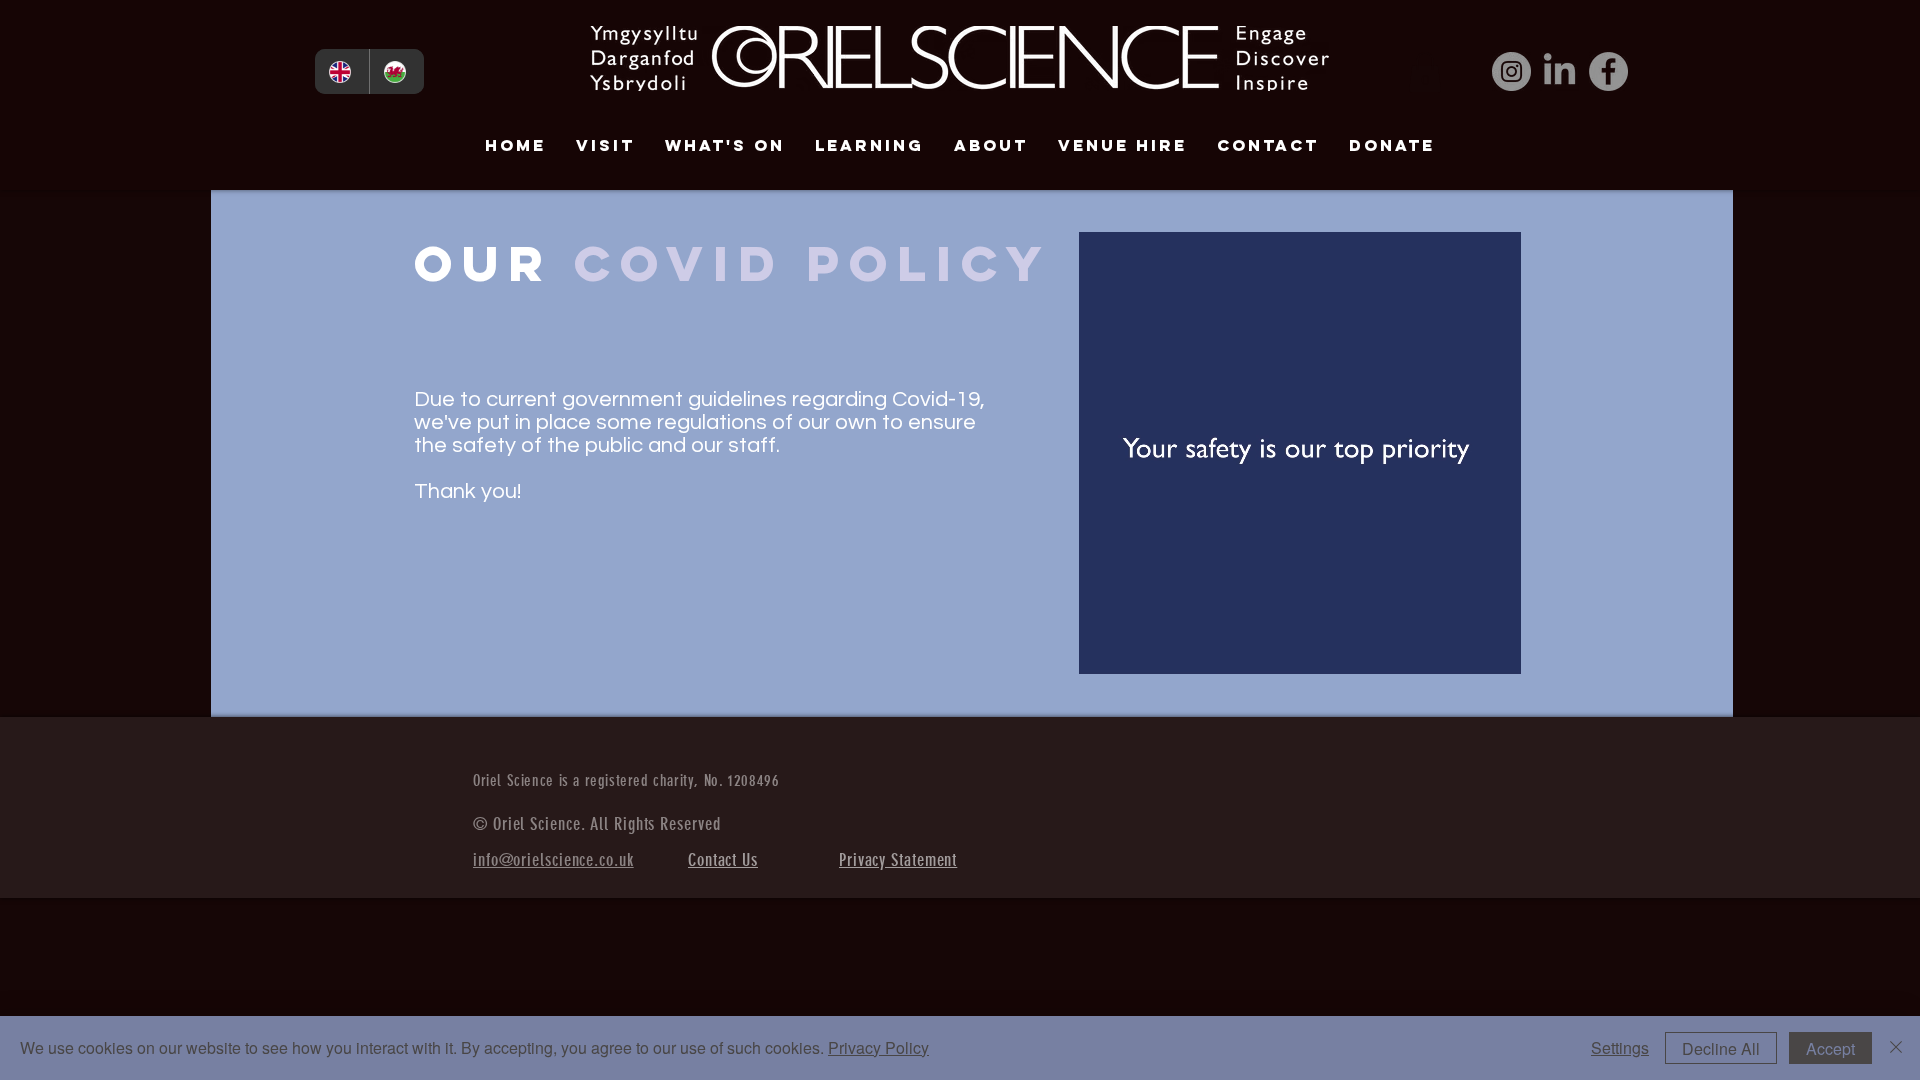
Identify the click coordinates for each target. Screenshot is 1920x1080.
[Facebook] (1608, 71)
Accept (1830, 1048)
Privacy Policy (878, 1047)
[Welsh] (396, 71)
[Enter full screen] (1494, 647)
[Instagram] (1511, 71)
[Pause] (1105, 647)
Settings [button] (1620, 1047)
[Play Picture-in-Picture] (1460, 647)
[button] (1425, 72)
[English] (342, 71)
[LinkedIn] (1559, 71)
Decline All (1721, 1048)
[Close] (1896, 1048)
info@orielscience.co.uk (553, 860)
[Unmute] (1139, 647)
